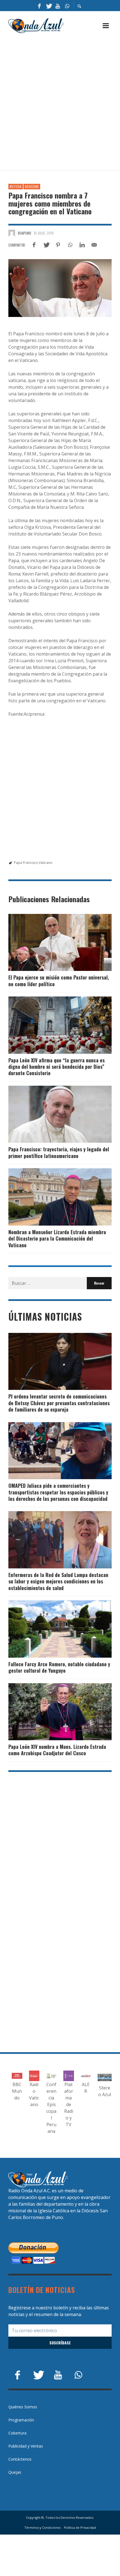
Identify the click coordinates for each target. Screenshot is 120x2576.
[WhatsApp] (67, 6)
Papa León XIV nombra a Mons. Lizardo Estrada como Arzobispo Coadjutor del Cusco (57, 1750)
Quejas (15, 2472)
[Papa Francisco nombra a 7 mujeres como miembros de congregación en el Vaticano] (60, 288)
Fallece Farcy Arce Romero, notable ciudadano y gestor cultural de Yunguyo (59, 1667)
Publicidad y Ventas (26, 2446)
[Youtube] (58, 6)
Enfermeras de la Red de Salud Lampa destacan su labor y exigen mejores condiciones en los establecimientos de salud (58, 1581)
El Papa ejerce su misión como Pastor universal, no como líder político (59, 980)
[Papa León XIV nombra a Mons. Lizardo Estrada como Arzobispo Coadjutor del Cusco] (51, 1712)
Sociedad (32, 187)
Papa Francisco (26, 863)
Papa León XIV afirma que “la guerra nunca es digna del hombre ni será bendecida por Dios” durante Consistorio (57, 1067)
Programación (21, 2420)
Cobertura (17, 2433)
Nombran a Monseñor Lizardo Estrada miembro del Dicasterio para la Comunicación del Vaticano (57, 1239)
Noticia (16, 187)
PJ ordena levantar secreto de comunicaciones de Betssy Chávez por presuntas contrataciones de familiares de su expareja (59, 1403)
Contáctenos (20, 2459)
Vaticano (46, 863)
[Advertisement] (60, 102)
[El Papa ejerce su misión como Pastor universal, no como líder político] (51, 942)
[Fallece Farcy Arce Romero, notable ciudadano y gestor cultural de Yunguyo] (51, 1629)
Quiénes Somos (23, 2407)
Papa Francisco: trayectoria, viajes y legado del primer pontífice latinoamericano (59, 1152)
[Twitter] (49, 6)
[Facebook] (39, 6)
